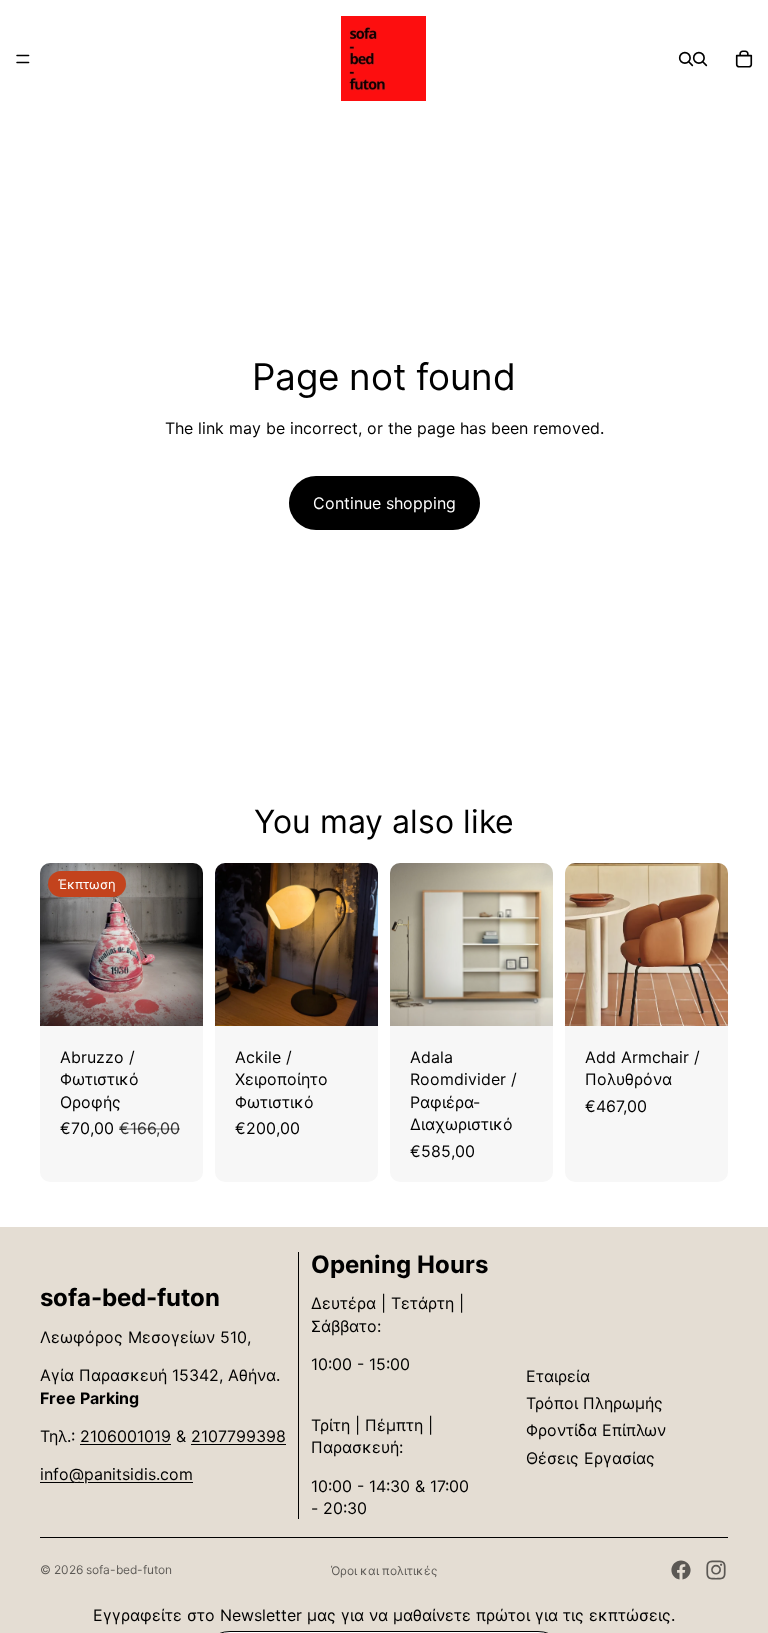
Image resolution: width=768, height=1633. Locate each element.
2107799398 (238, 1436)
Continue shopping (384, 503)
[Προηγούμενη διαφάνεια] (62, 944)
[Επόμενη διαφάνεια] (181, 944)
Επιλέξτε (539, 995)
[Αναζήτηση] (686, 59)
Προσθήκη (189, 995)
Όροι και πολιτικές (384, 1570)
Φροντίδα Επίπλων (596, 1430)
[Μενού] (23, 59)
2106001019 (125, 1436)
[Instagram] (716, 1570)
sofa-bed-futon (129, 1569)
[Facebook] (681, 1570)
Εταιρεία (558, 1376)
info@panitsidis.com (116, 1474)
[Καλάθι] (744, 59)
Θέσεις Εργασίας (590, 1458)
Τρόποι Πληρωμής (594, 1403)
